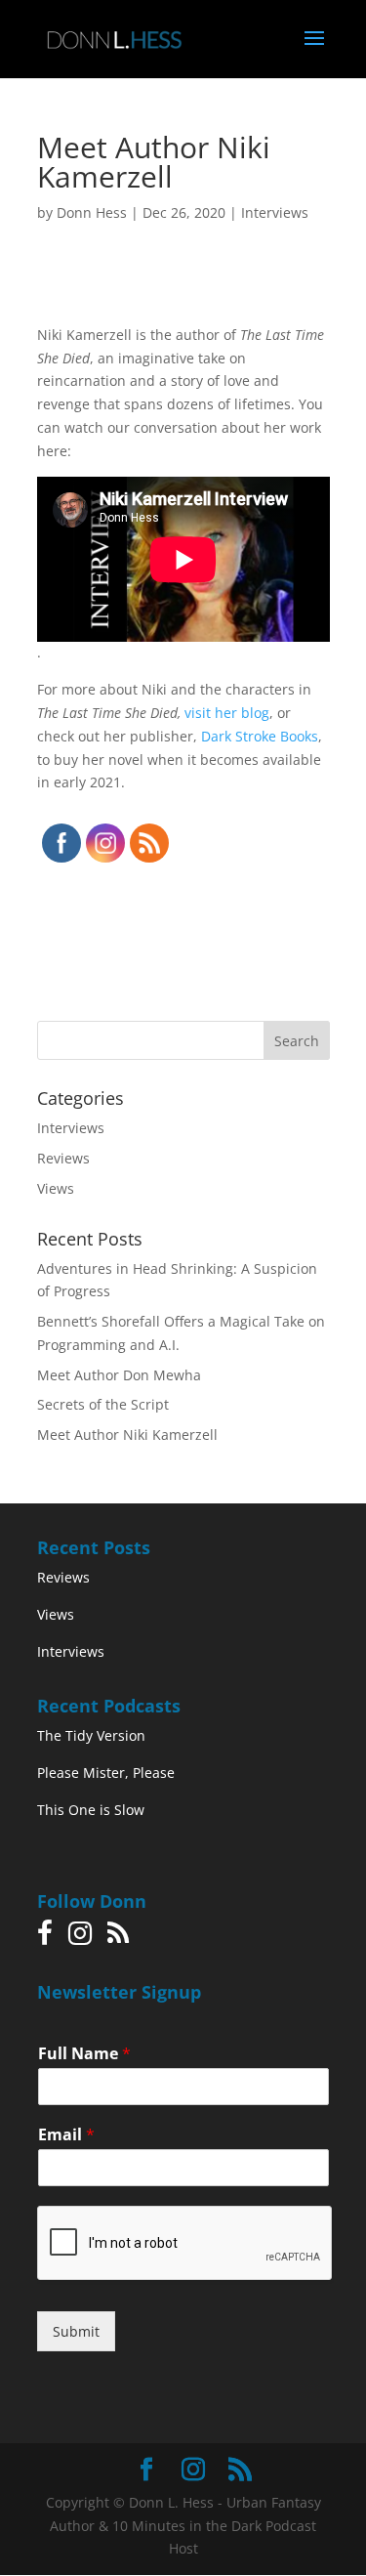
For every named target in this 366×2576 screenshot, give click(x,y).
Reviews (63, 1158)
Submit (76, 2331)
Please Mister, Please (106, 1773)
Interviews (275, 212)
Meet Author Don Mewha (119, 1375)
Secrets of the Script (103, 1404)
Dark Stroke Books (260, 736)
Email (66, 2135)
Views (56, 1188)
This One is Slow (91, 1810)
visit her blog (227, 713)
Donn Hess (92, 212)
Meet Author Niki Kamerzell (127, 1435)
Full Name (84, 2054)
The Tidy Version (91, 1735)
